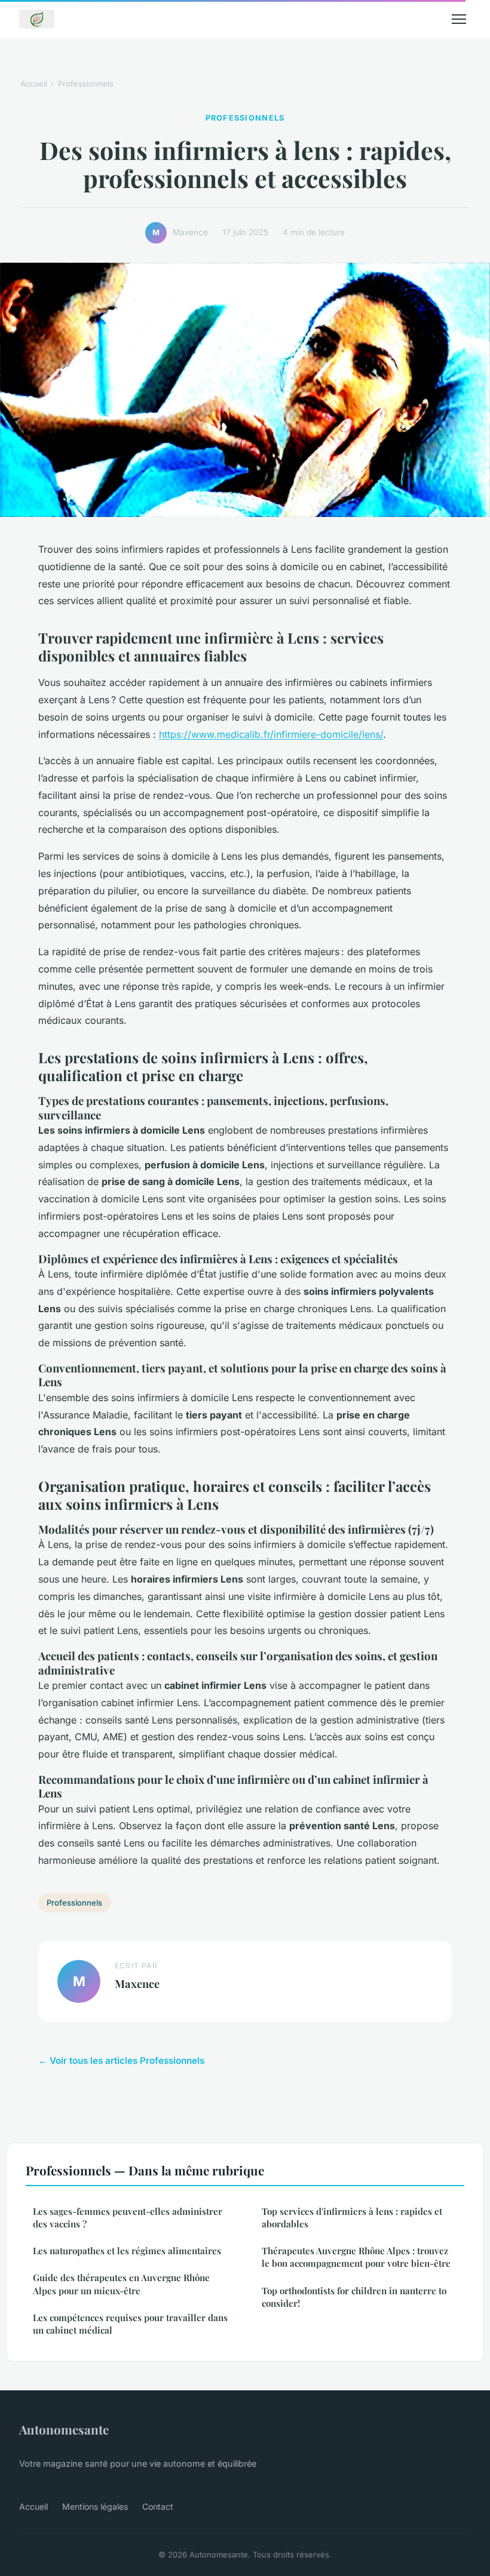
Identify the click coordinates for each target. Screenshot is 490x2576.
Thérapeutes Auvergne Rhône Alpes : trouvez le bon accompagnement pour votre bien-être (356, 2257)
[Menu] (459, 19)
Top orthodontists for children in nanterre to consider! (354, 2297)
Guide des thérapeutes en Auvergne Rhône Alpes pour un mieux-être (121, 2284)
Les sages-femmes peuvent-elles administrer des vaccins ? (128, 2218)
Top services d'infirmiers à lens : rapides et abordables (352, 2218)
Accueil (34, 84)
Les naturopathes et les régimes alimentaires (127, 2251)
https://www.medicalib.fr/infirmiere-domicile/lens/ (271, 734)
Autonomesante (64, 2429)
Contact (158, 2506)
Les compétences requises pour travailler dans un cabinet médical (130, 2324)
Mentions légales (95, 2506)
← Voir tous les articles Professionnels (121, 2061)
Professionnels (86, 84)
